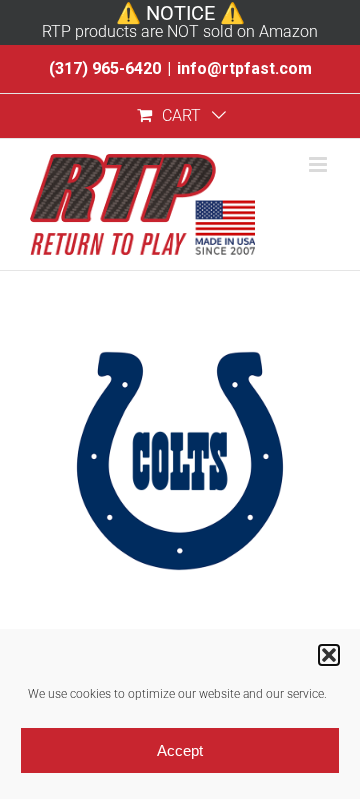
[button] (329, 655)
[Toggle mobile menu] (319, 164)
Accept (180, 750)
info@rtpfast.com (244, 68)
